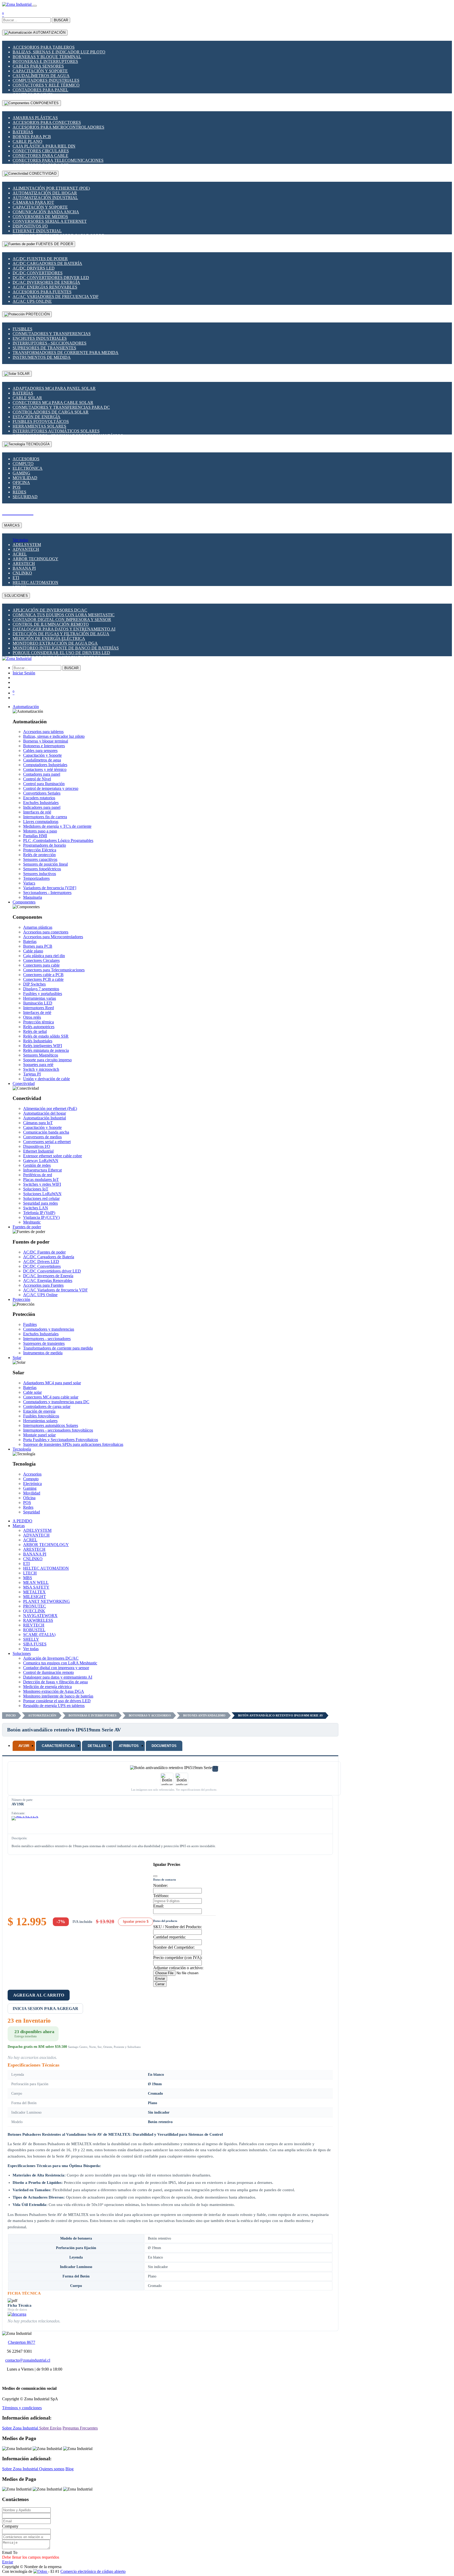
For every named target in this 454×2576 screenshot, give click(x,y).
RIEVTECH (34, 1625)
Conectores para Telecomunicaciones (58, 160)
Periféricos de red (38, 1175)
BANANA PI (24, 568)
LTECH (30, 1573)
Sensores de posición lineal (45, 864)
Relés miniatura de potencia (46, 1050)
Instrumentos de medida (42, 357)
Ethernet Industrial (37, 231)
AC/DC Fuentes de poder (40, 259)
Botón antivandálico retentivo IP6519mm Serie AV (281, 1715)
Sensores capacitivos (40, 859)
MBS (28, 1578)
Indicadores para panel (42, 807)
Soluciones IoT (36, 1189)
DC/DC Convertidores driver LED (51, 278)
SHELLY (31, 1639)
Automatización (42, 1715)
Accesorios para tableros (44, 47)
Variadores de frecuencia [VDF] (50, 888)
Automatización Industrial (45, 198)
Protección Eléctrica (40, 850)
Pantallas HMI (35, 836)
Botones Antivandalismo (204, 1715)
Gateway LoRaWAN (41, 1161)
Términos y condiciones (22, 2408)
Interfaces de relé (37, 812)
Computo (23, 464)
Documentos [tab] (164, 1746)
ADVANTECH (26, 549)
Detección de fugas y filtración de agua (61, 634)
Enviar (160, 1979)
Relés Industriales (38, 1041)
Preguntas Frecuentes (80, 2428)
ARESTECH (24, 564)
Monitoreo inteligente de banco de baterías (66, 648)
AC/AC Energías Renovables (45, 287)
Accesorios (26, 459)
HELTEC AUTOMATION (35, 582)
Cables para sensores (38, 66)
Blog (69, 2469)
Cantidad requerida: (169, 1937)
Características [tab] (58, 1746)
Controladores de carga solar (51, 412)
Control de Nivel (37, 779)
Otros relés (32, 1017)
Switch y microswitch (41, 1069)
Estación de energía (37, 417)
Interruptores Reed (38, 1008)
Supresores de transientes (44, 348)
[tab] (24, 1746)
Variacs (29, 883)
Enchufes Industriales (40, 338)
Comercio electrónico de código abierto (93, 2571)
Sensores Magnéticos (41, 1055)
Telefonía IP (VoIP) (39, 1213)
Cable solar (27, 398)
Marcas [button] (19, 1526)
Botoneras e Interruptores (45, 61)
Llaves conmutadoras (41, 822)
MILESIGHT (35, 1597)
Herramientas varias (40, 998)
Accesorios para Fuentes (42, 292)
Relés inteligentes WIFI (43, 1046)
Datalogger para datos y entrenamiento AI (64, 629)
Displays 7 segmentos (41, 989)
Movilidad (25, 478)
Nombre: (161, 1885)
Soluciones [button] (22, 1653)
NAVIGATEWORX (40, 1616)
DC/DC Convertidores (38, 273)
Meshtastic (32, 1222)
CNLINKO (22, 573)
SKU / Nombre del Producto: (177, 1927)
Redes (19, 492)
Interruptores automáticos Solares (56, 431)
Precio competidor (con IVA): (178, 1958)
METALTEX (34, 1592)
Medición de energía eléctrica (49, 638)
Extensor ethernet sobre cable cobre (53, 1156)
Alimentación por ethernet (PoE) (51, 188)
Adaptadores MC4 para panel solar (54, 388)
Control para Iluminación (44, 784)
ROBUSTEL (34, 1630)
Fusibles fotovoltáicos (41, 421)
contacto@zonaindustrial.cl (28, 2360)
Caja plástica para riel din (44, 146)
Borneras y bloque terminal (47, 57)
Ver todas (20, 540)
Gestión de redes (37, 1165)
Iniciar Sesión (24, 673)
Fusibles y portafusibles (43, 994)
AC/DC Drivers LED (34, 268)
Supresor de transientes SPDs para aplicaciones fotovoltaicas (73, 1444)
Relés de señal (35, 1031)
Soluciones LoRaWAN (42, 1194)
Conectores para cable (40, 156)
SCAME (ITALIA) (39, 1635)
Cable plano (27, 141)
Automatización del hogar (45, 193)
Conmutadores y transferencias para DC (61, 407)
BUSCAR (61, 20)
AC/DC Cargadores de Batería (47, 263)
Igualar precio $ (136, 1921)
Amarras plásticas (35, 118)
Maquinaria (33, 897)
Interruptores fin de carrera (45, 817)
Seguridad (25, 497)
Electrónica (28, 468)
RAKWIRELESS (38, 1620)
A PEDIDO (22, 1521)
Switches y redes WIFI (42, 1184)
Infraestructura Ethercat (42, 1170)
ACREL (20, 554)
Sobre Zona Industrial (21, 2428)
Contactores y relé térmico (46, 85)
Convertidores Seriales (42, 793)
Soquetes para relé (38, 1065)
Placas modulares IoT (41, 1180)
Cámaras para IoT (33, 202)
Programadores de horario (45, 845)
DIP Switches (34, 984)
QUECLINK (34, 1611)
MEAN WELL (36, 1582)
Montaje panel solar (39, 1435)
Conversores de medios (40, 217)
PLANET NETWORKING (47, 1601)
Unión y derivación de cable (47, 1079)
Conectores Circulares (41, 151)
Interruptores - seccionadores (50, 343)
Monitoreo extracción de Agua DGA (55, 643)
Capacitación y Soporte (40, 71)
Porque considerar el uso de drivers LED (61, 653)
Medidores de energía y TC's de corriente (57, 826)
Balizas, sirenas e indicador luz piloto (59, 52)
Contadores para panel (40, 90)
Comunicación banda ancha (46, 212)
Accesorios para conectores (47, 122)
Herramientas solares (39, 426)
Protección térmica (38, 1022)
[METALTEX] (25, 1824)
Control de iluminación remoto (51, 624)
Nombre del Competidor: (174, 1947)
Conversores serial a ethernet (50, 221)
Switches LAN (36, 1208)
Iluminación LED (38, 1003)
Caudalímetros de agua (41, 76)
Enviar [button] (8, 2562)
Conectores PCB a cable (43, 979)
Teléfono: (161, 1896)
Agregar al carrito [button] (39, 1995)
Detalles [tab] (97, 1746)
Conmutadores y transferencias (52, 334)
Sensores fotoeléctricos (42, 869)
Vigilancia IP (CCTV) (41, 1217)
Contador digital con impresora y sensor (62, 620)
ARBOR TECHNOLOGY (35, 559)
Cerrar (160, 1984)
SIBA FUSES (35, 1644)
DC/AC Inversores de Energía (46, 282)
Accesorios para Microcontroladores (58, 127)
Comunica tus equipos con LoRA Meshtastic (64, 615)
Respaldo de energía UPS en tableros (54, 1706)
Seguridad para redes (40, 1203)
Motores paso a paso (40, 831)
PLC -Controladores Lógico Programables (58, 840)
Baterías (23, 132)
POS (17, 487)
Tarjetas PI (32, 1074)
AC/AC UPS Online (32, 301)
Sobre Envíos (50, 2428)
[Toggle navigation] (35, 6)
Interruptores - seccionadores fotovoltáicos (58, 1430)
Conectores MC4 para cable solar (53, 403)
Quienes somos (52, 2469)
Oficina (21, 483)
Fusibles (22, 329)
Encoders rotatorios (39, 798)
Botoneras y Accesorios (150, 1715)
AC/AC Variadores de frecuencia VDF (56, 297)
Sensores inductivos (40, 874)
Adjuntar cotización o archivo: (178, 1968)
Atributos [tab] (129, 1746)
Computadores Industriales (46, 80)
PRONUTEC (35, 1606)
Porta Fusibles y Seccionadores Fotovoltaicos (61, 1440)
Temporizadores (36, 878)
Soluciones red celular (41, 1198)
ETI (16, 578)
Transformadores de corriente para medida (66, 353)
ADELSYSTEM (27, 545)
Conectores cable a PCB (43, 975)
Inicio (11, 1715)
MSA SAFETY (36, 1587)
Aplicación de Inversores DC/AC (50, 610)
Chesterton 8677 (22, 2342)
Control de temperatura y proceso (51, 788)
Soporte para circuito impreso (47, 1060)
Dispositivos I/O (30, 226)
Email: (159, 1906)
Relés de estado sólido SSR (46, 1036)
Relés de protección (39, 855)
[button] (26, 707)
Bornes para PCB (32, 137)
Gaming (21, 473)
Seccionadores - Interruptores (47, 893)
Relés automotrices (39, 1027)
